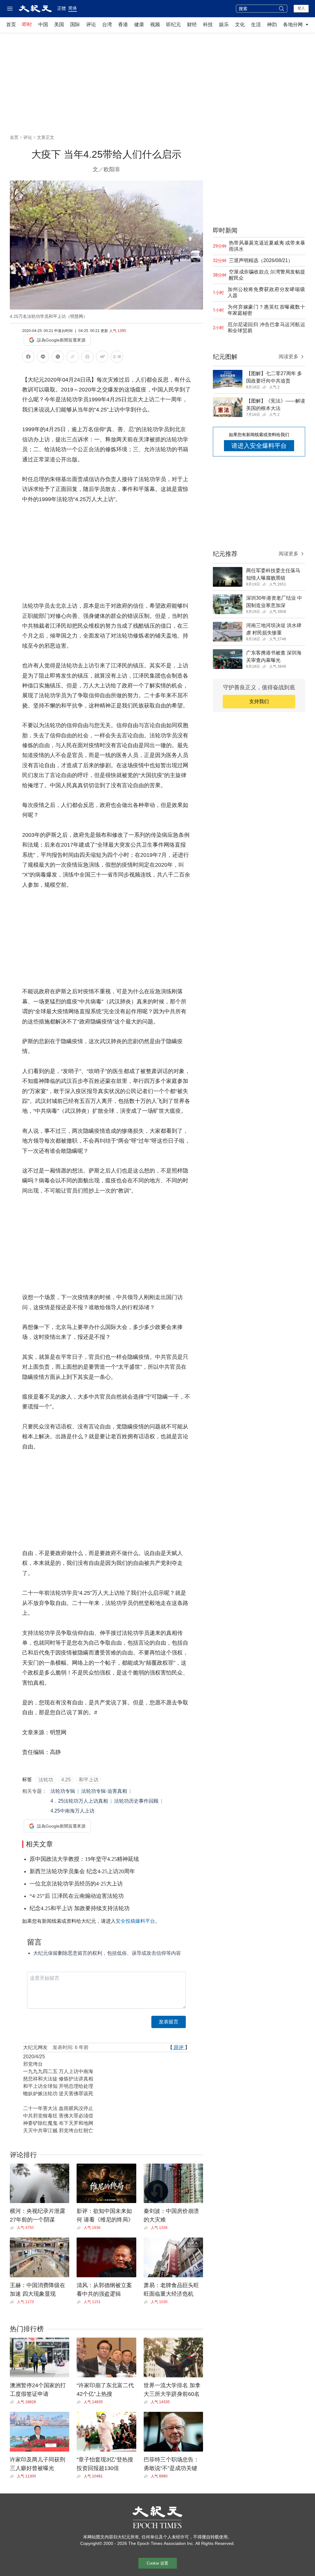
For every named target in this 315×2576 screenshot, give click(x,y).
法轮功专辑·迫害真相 (104, 1791)
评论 (91, 24)
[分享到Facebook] (28, 358)
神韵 (272, 24)
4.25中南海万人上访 (72, 1811)
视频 (155, 24)
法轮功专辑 (63, 1791)
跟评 (179, 2047)
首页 (11, 24)
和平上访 (89, 1780)
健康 (139, 24)
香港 (123, 24)
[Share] (13, 2228)
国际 (75, 24)
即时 (27, 24)
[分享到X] (58, 358)
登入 (301, 8)
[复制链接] (73, 357)
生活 (256, 24)
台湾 (107, 24)
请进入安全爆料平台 (259, 446)
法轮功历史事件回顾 (136, 1801)
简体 (73, 8)
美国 (59, 24)
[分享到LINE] (43, 358)
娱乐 (224, 24)
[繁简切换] (117, 358)
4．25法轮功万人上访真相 (79, 1801)
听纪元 (173, 24)
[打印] (87, 358)
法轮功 (46, 1780)
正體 (62, 8)
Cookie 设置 (157, 2563)
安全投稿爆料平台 (135, 1921)
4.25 (66, 1780)
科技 (208, 24)
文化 (240, 24)
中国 (43, 24)
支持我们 (259, 701)
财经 (192, 24)
